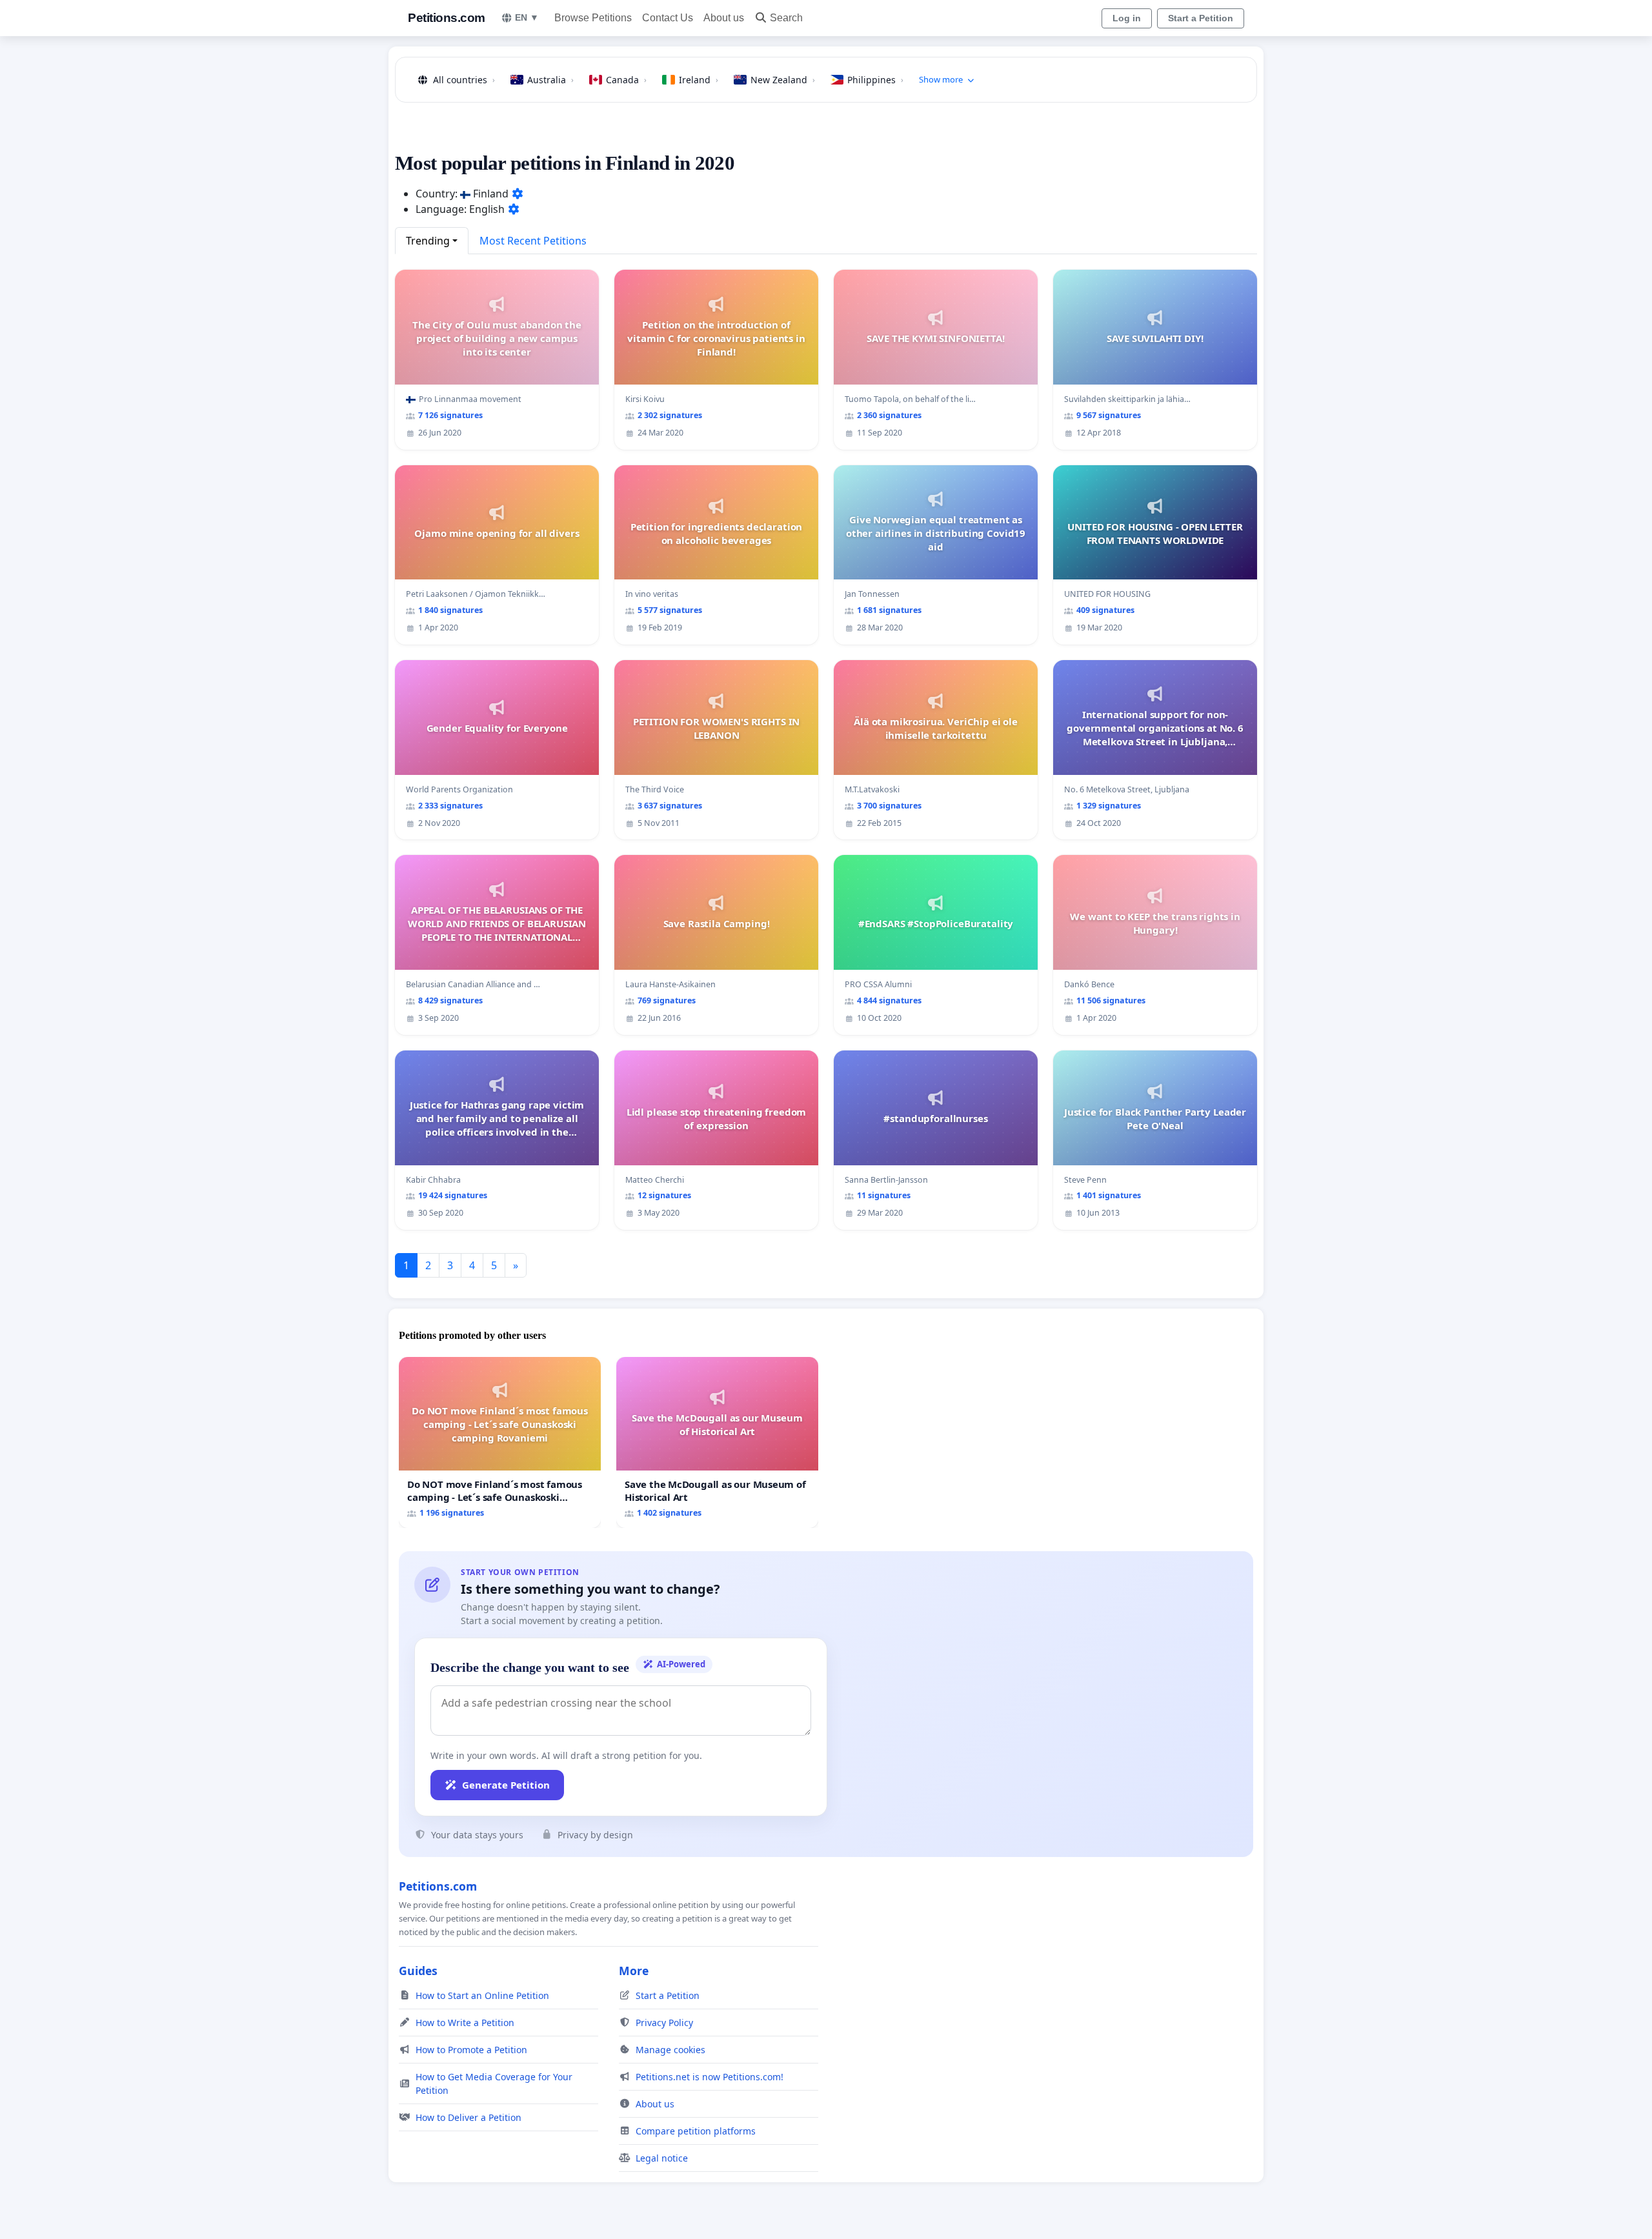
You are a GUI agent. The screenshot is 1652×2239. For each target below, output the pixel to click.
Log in (1127, 18)
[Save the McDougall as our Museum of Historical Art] (717, 1442)
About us (724, 18)
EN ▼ (527, 17)
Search (786, 18)
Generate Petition (506, 1785)
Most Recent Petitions (533, 241)
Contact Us (668, 18)
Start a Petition (1201, 18)
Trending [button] (428, 241)
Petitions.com (447, 18)
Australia (550, 80)
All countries (464, 80)
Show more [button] (941, 79)
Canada (626, 80)
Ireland (699, 80)
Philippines (875, 80)
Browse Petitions (593, 18)
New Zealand (783, 80)
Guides (418, 1971)
